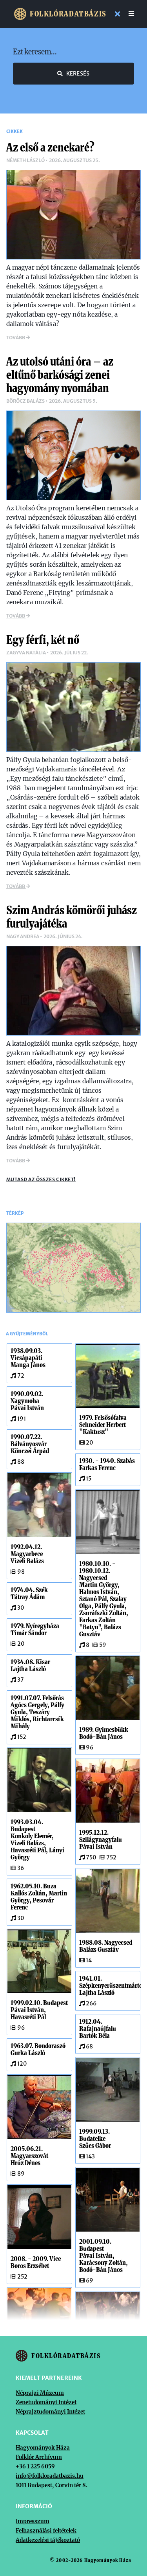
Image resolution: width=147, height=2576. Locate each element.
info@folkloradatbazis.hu (50, 2476)
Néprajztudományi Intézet (50, 2412)
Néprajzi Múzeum (40, 2393)
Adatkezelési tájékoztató (48, 2540)
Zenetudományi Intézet (46, 2402)
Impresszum (33, 2521)
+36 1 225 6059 (35, 2466)
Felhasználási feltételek (46, 2531)
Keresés (78, 74)
